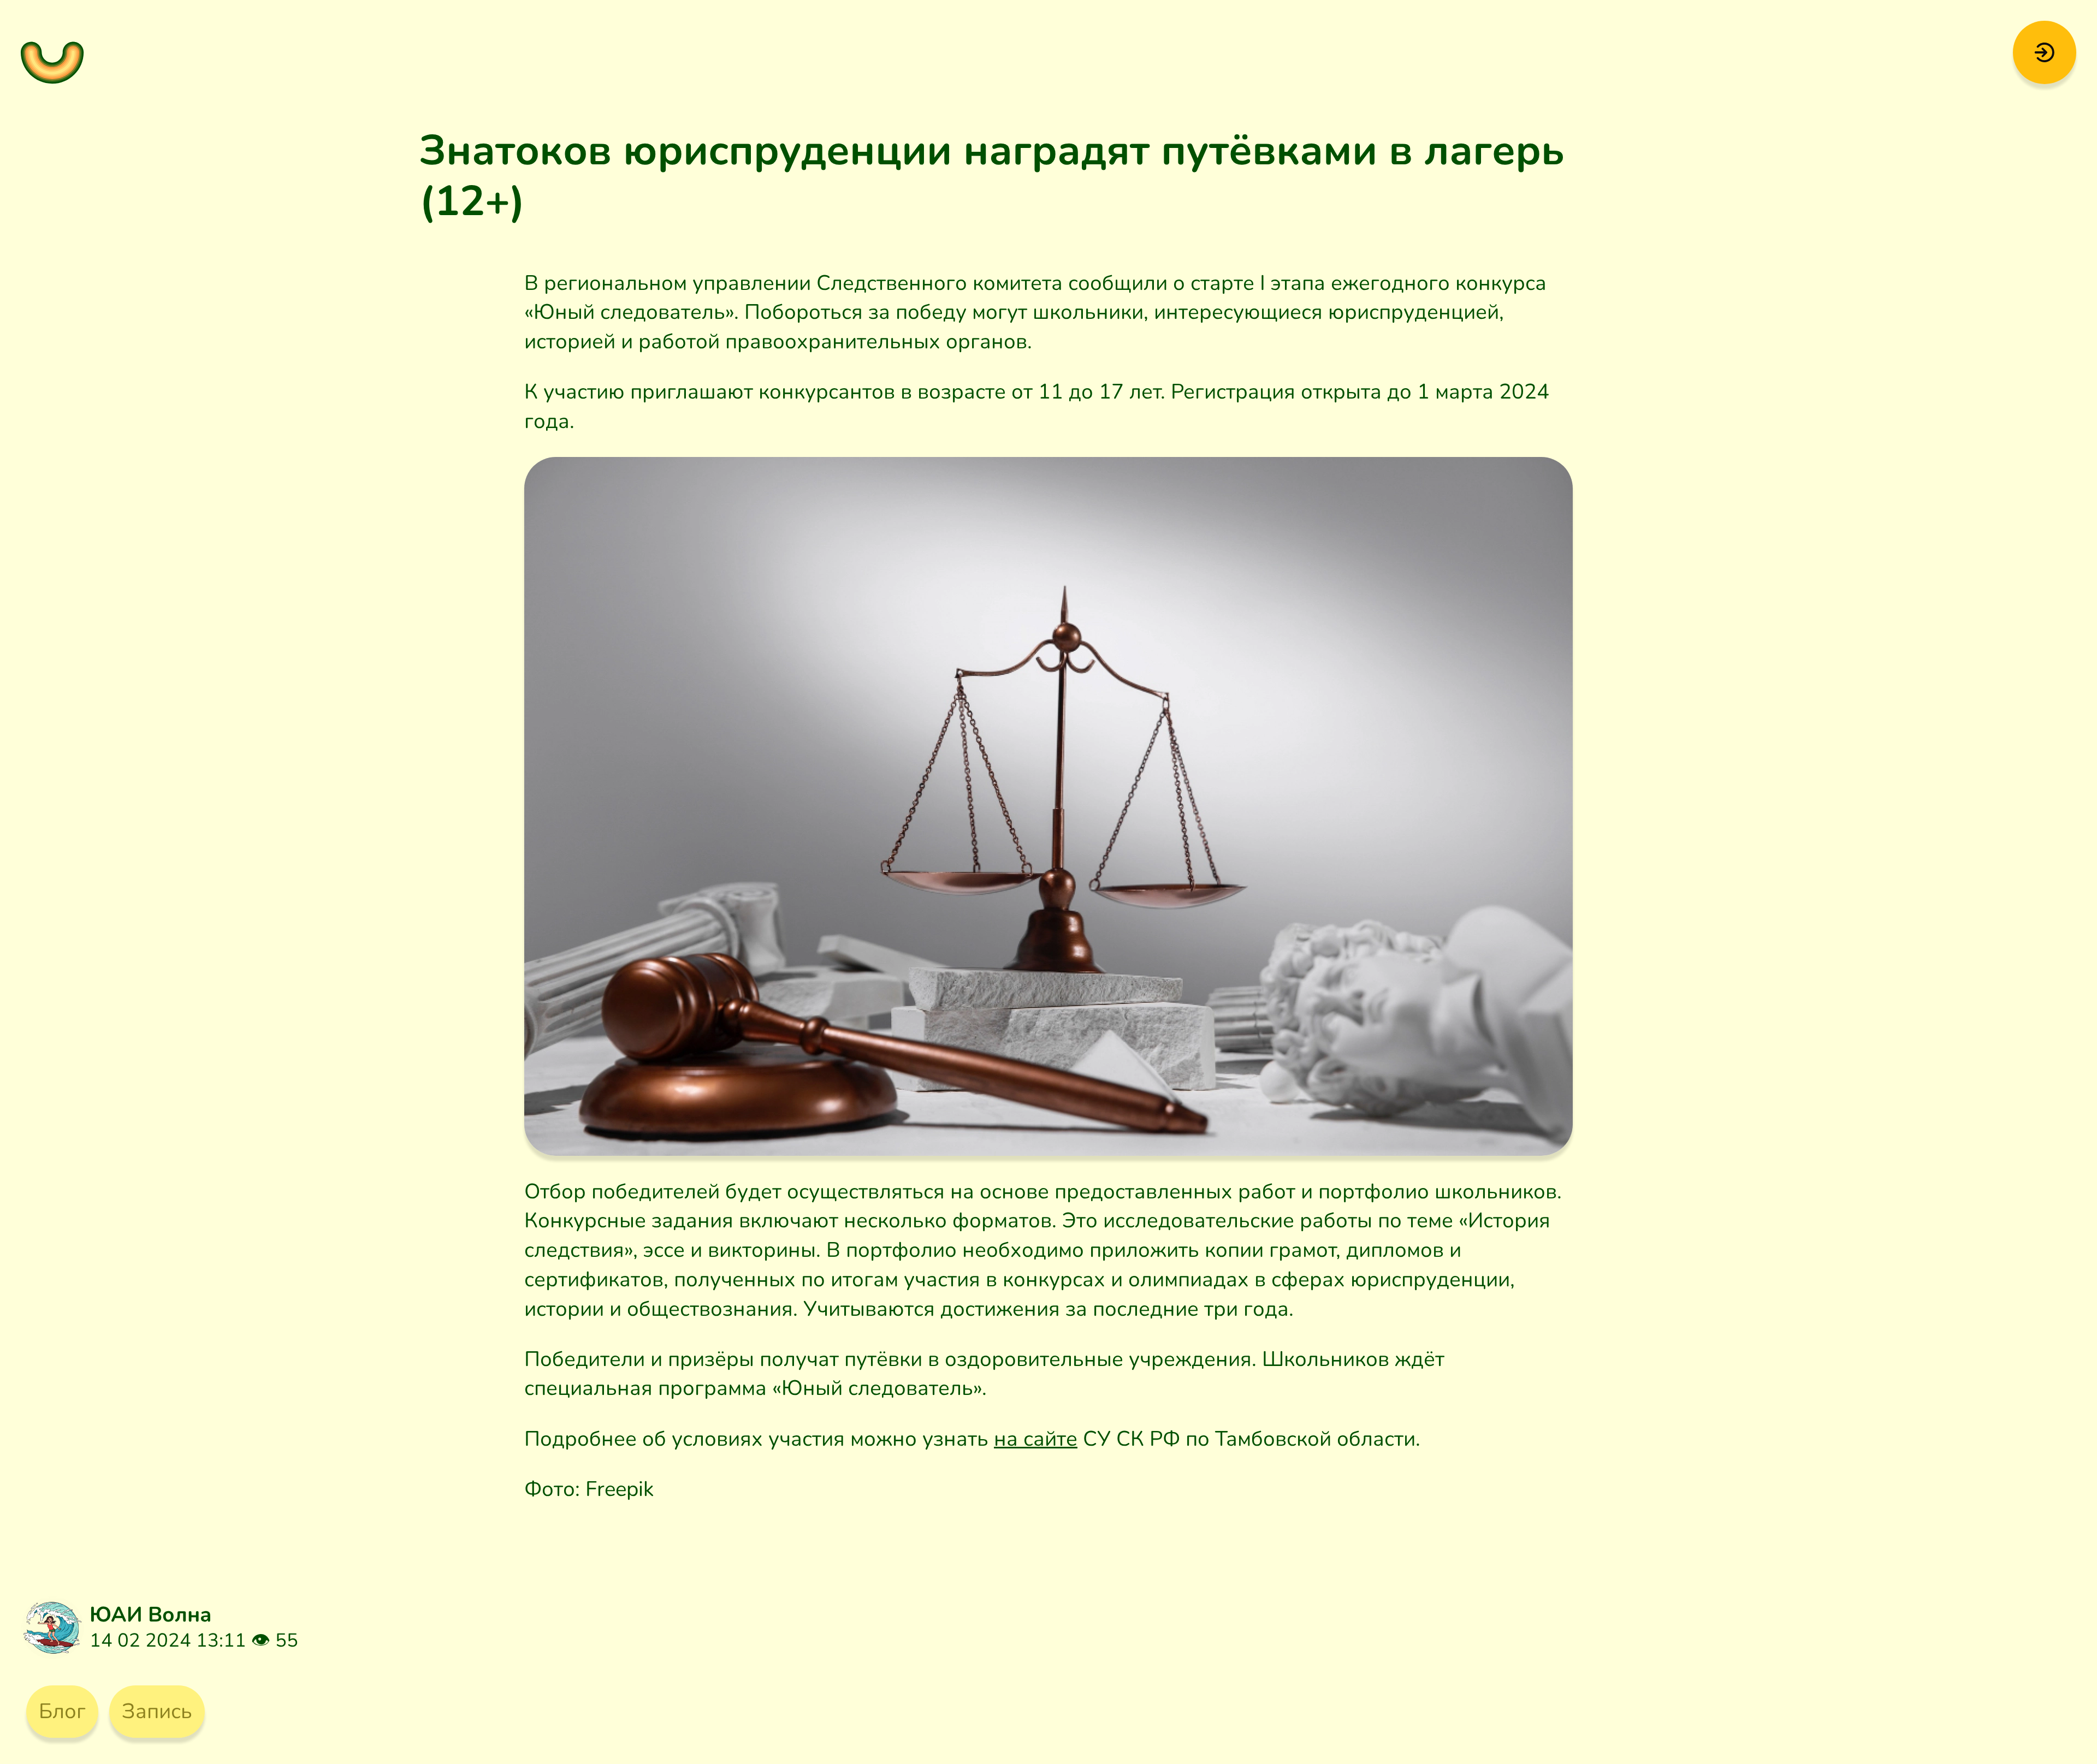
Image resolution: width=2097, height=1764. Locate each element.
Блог (62, 1711)
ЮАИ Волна (151, 1615)
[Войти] (2044, 51)
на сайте (1036, 1439)
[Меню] (52, 52)
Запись (157, 1711)
